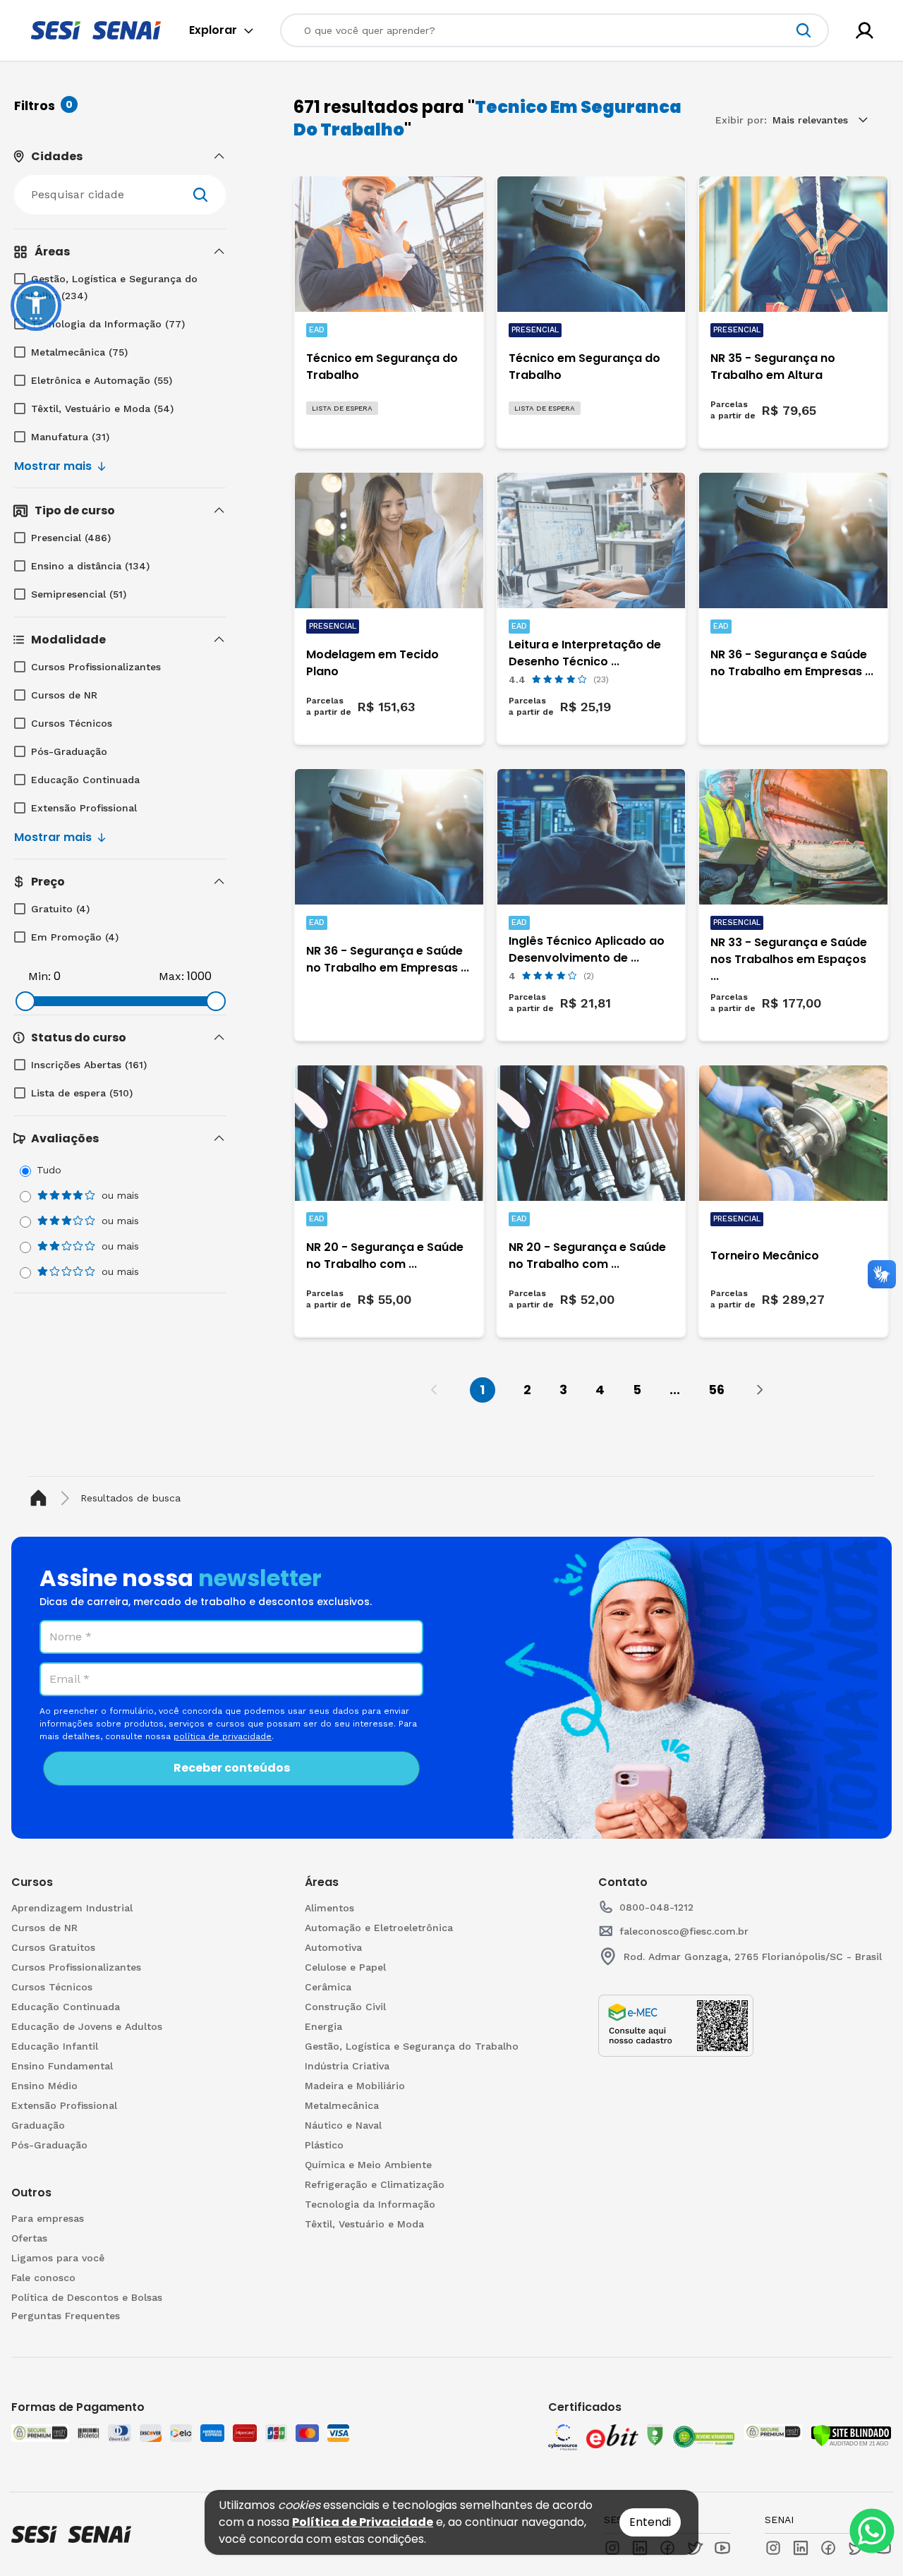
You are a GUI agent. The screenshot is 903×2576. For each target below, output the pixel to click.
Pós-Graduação (69, 751)
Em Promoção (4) (75, 937)
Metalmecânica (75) (79, 352)
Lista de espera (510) (82, 1093)
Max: (171, 976)
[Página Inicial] (41, 1498)
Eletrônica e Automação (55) (102, 380)
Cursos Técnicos (72, 723)
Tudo (49, 1170)
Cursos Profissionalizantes (96, 667)
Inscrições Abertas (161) (89, 1065)
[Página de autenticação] (865, 31)
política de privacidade (223, 1736)
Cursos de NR (64, 695)
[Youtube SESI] (722, 2548)
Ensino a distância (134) (90, 566)
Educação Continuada (85, 780)
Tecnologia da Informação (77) (108, 324)
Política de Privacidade (363, 2522)
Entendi (650, 2522)
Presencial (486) (71, 538)
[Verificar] (851, 2436)
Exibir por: (741, 120)
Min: (40, 976)
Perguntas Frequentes (66, 2316)
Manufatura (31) (70, 437)
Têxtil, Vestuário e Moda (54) (102, 409)
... (675, 1390)
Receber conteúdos (232, 1768)
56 (716, 1390)
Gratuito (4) (60, 909)
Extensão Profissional (84, 808)
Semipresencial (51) (79, 594)
